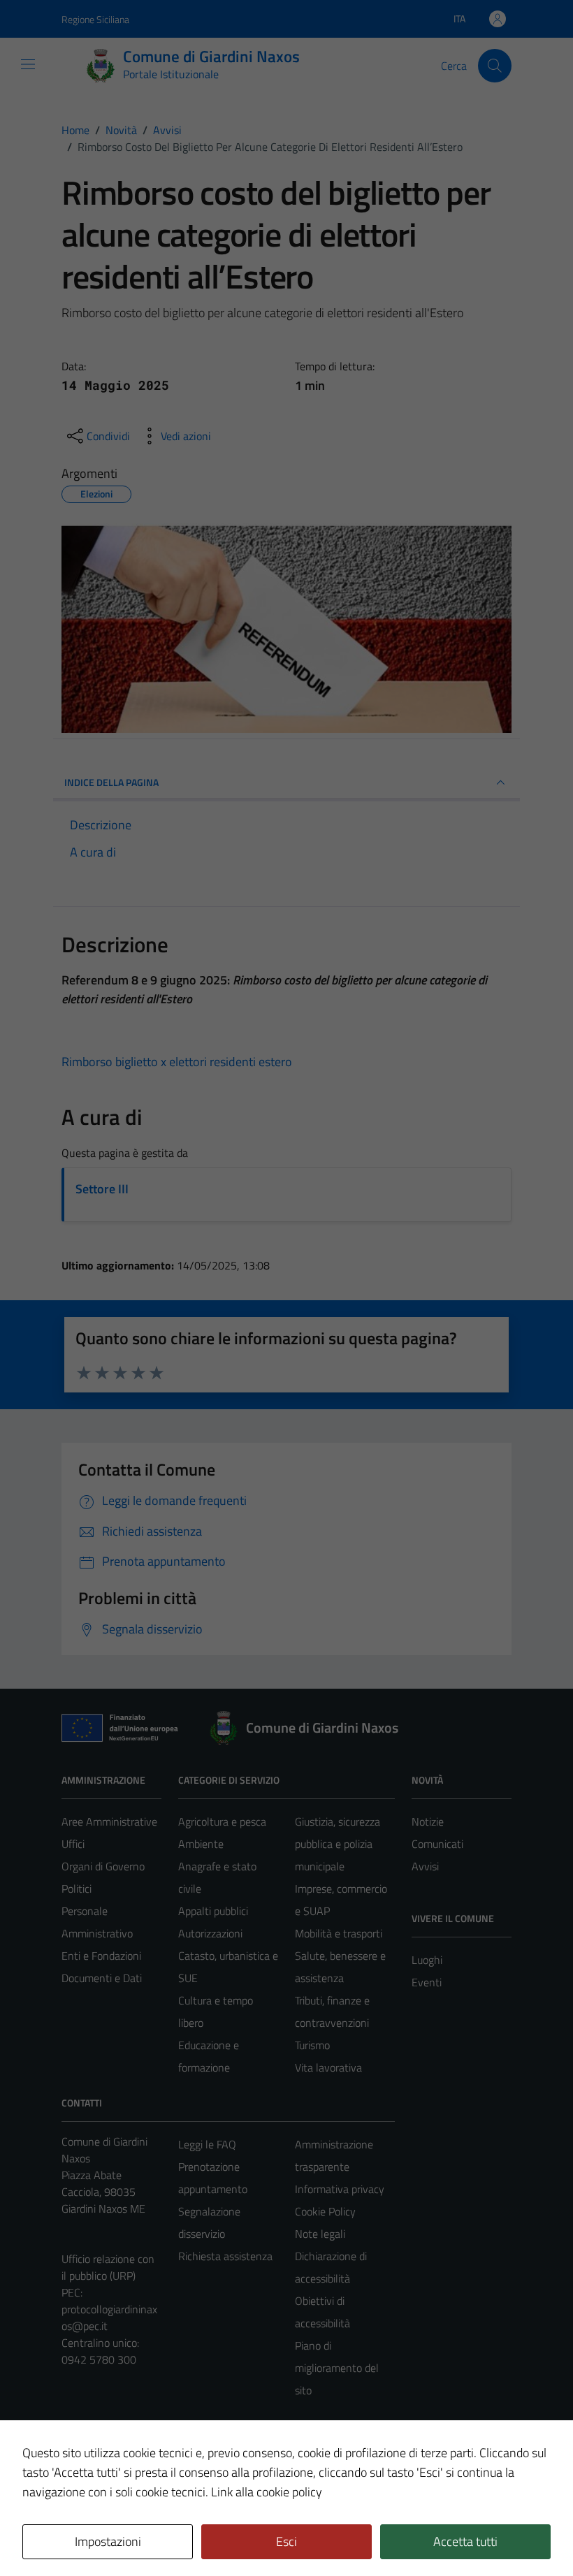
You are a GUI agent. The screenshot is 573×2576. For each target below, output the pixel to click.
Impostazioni (108, 2541)
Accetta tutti (465, 2541)
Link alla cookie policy (267, 2492)
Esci (286, 2541)
